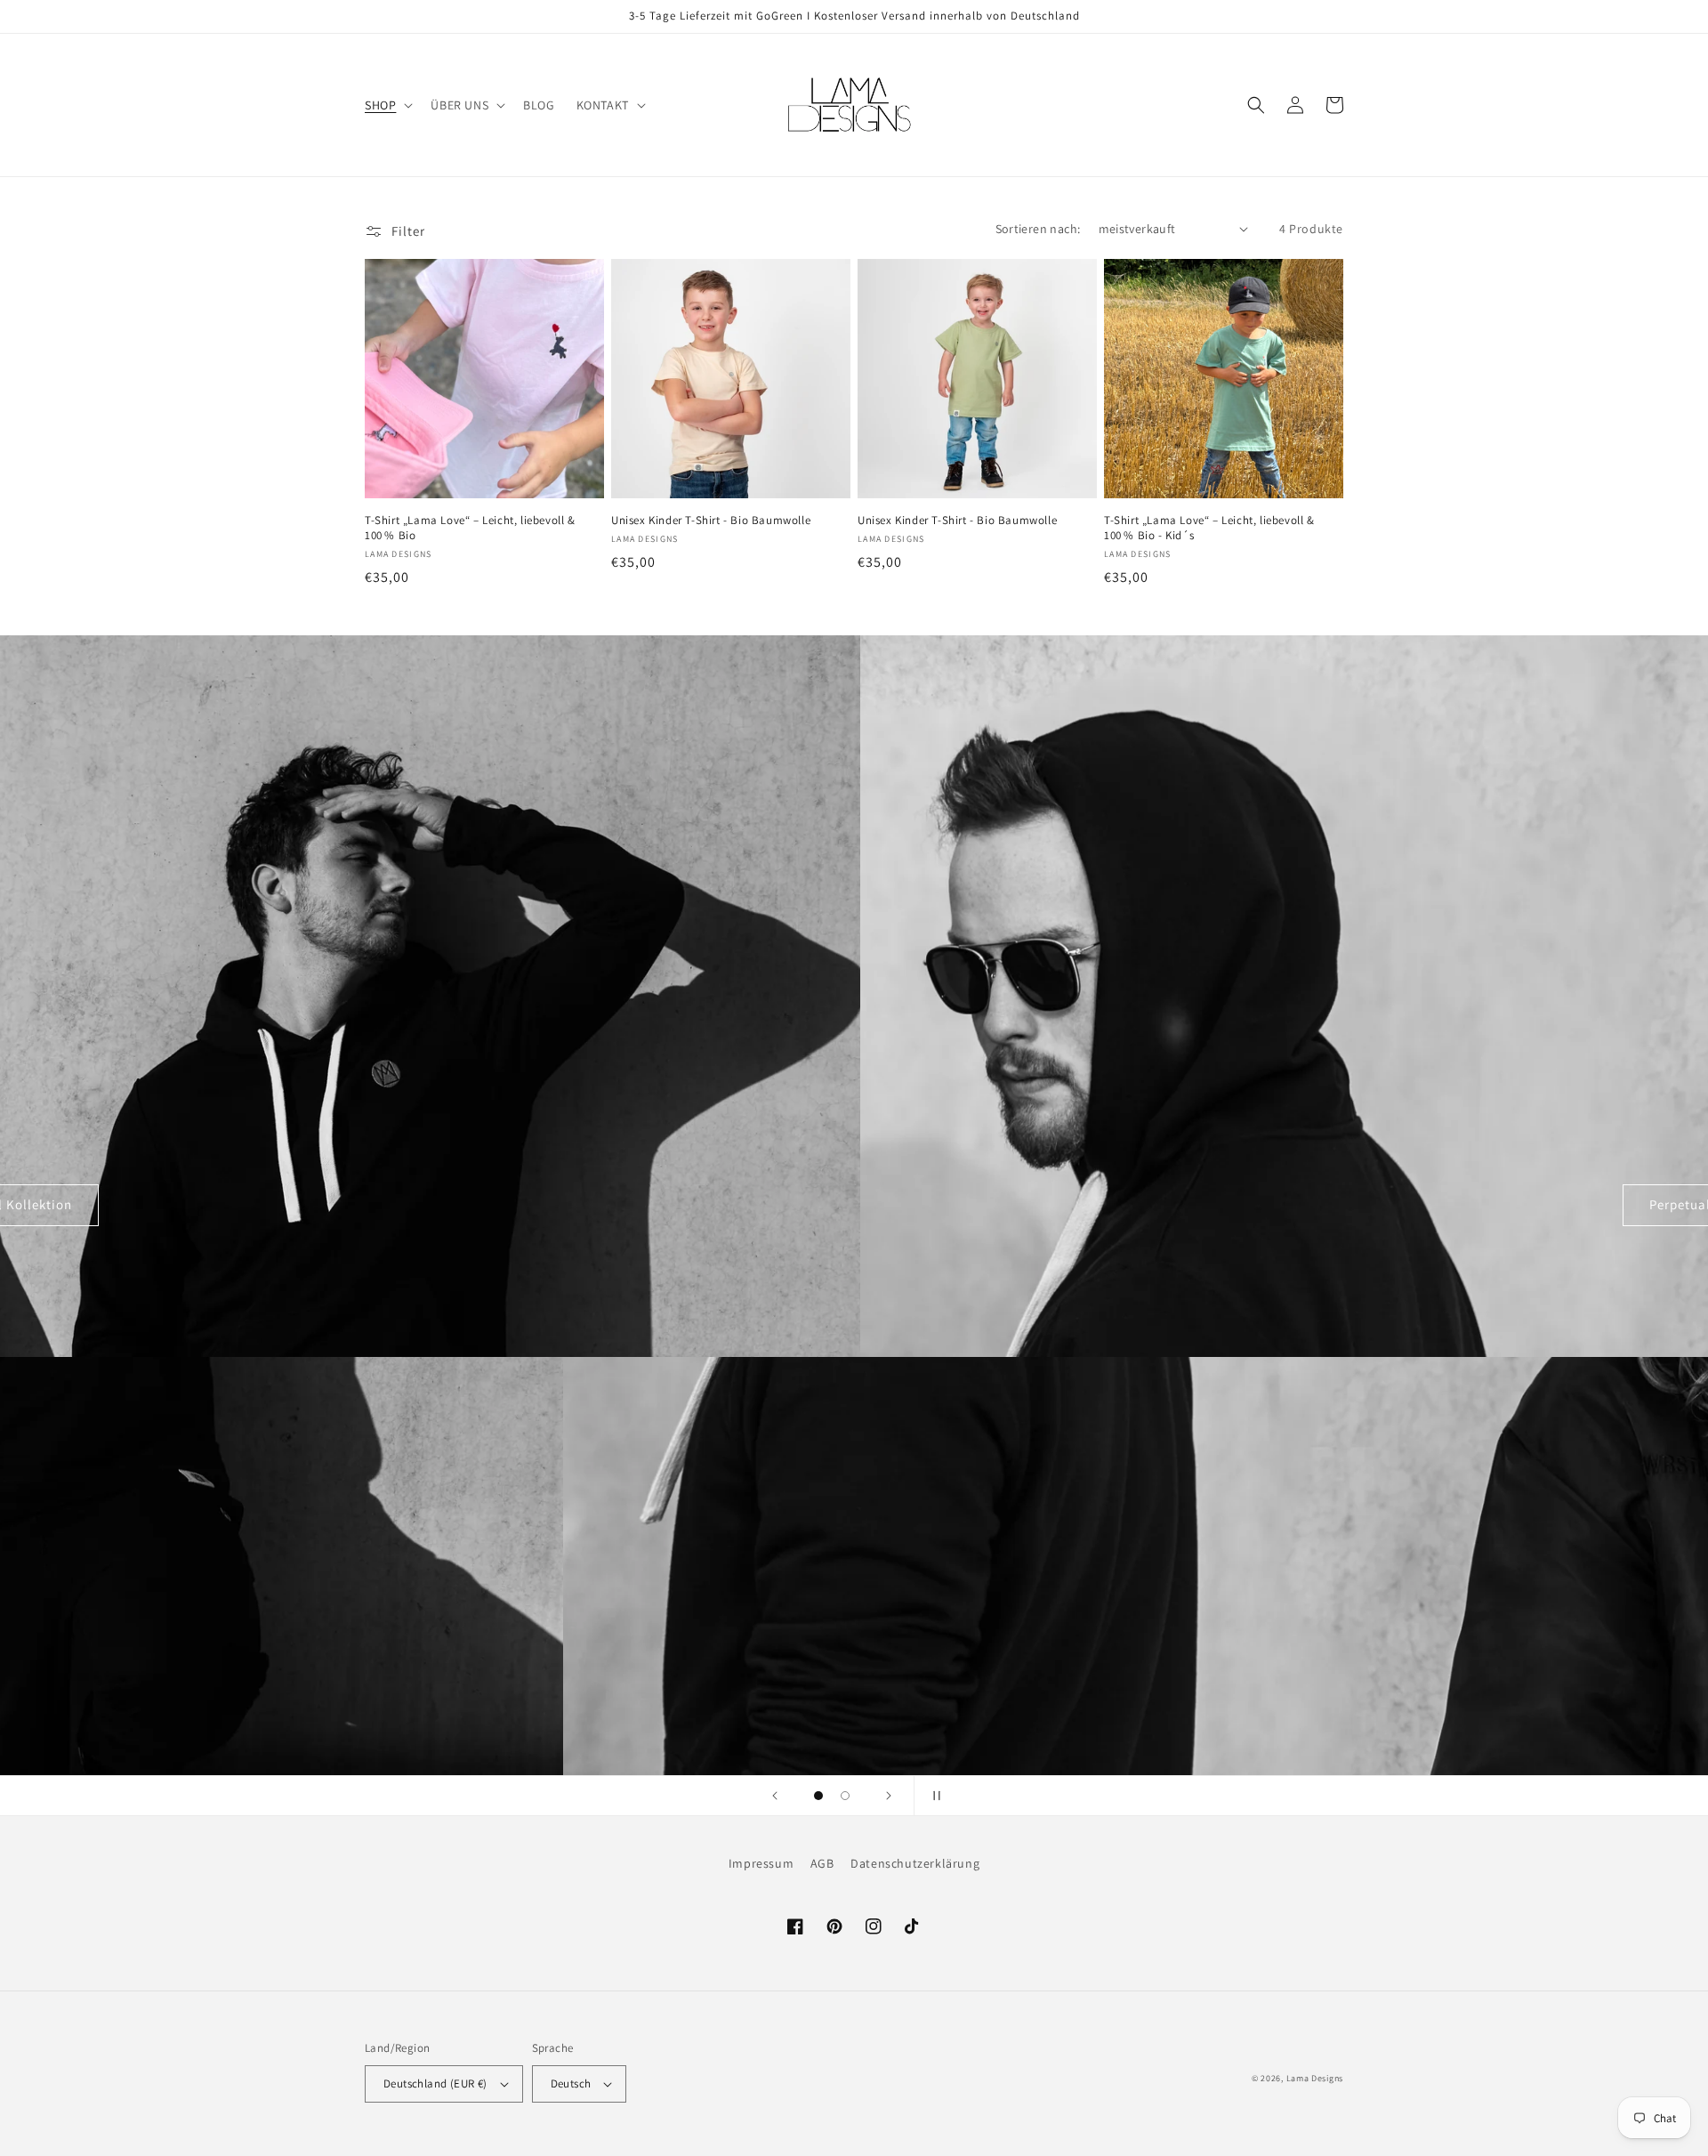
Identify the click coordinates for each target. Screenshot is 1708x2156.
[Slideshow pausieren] (933, 1796)
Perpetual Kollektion (854, 1204)
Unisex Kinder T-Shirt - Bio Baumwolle (711, 521)
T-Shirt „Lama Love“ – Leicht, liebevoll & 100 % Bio (470, 528)
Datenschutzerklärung (915, 1863)
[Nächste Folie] (889, 1796)
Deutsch (571, 2083)
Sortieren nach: (1038, 229)
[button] (387, 105)
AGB (822, 1863)
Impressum (761, 1863)
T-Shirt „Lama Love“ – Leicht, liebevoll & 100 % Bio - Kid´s (1209, 528)
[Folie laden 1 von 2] (818, 1796)
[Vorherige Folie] (775, 1796)
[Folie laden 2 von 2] (845, 1796)
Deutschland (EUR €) (435, 2083)
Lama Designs (1315, 2078)
